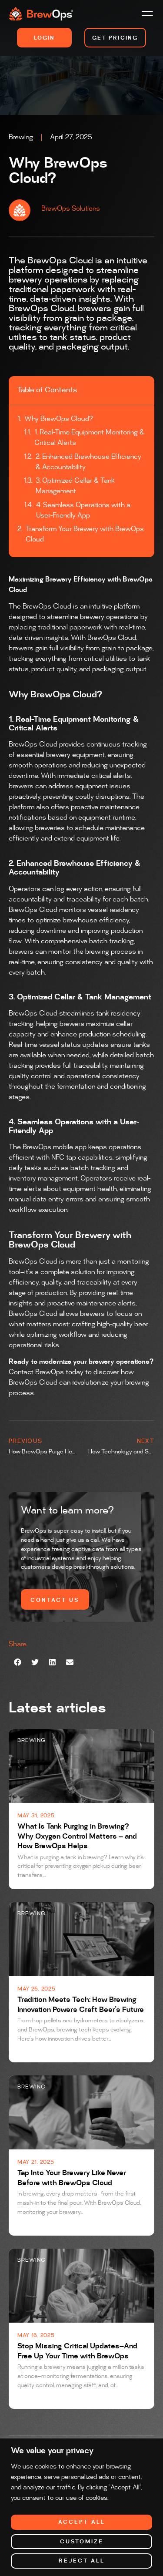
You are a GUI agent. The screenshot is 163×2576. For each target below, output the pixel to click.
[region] (81, 2507)
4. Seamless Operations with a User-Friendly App (83, 510)
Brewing (21, 137)
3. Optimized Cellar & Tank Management (75, 486)
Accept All (82, 2522)
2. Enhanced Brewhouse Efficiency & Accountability (88, 462)
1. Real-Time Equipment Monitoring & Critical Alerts (89, 438)
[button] (147, 15)
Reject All (82, 2561)
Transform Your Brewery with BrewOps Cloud (85, 534)
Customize (82, 2542)
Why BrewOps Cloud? (59, 419)
